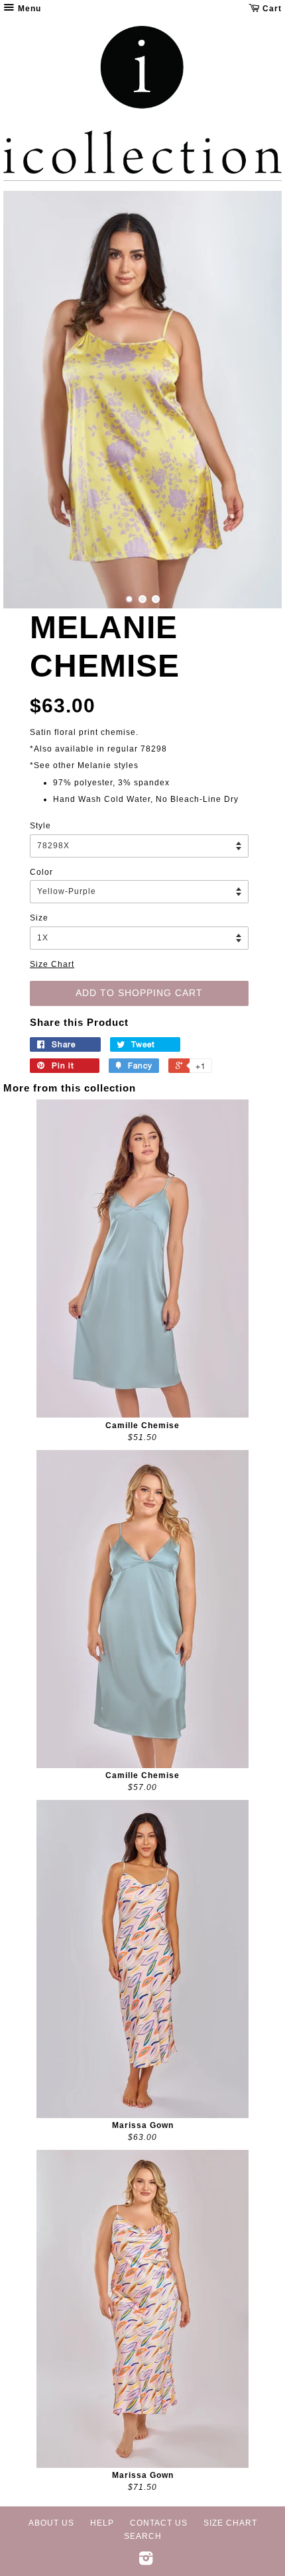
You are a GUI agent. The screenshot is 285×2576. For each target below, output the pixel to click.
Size (39, 918)
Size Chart (52, 964)
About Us (51, 2523)
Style (40, 826)
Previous (31, 400)
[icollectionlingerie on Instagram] (146, 2561)
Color (41, 872)
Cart (271, 9)
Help (102, 2523)
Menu (28, 9)
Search (143, 2536)
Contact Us (159, 2523)
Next (254, 400)
